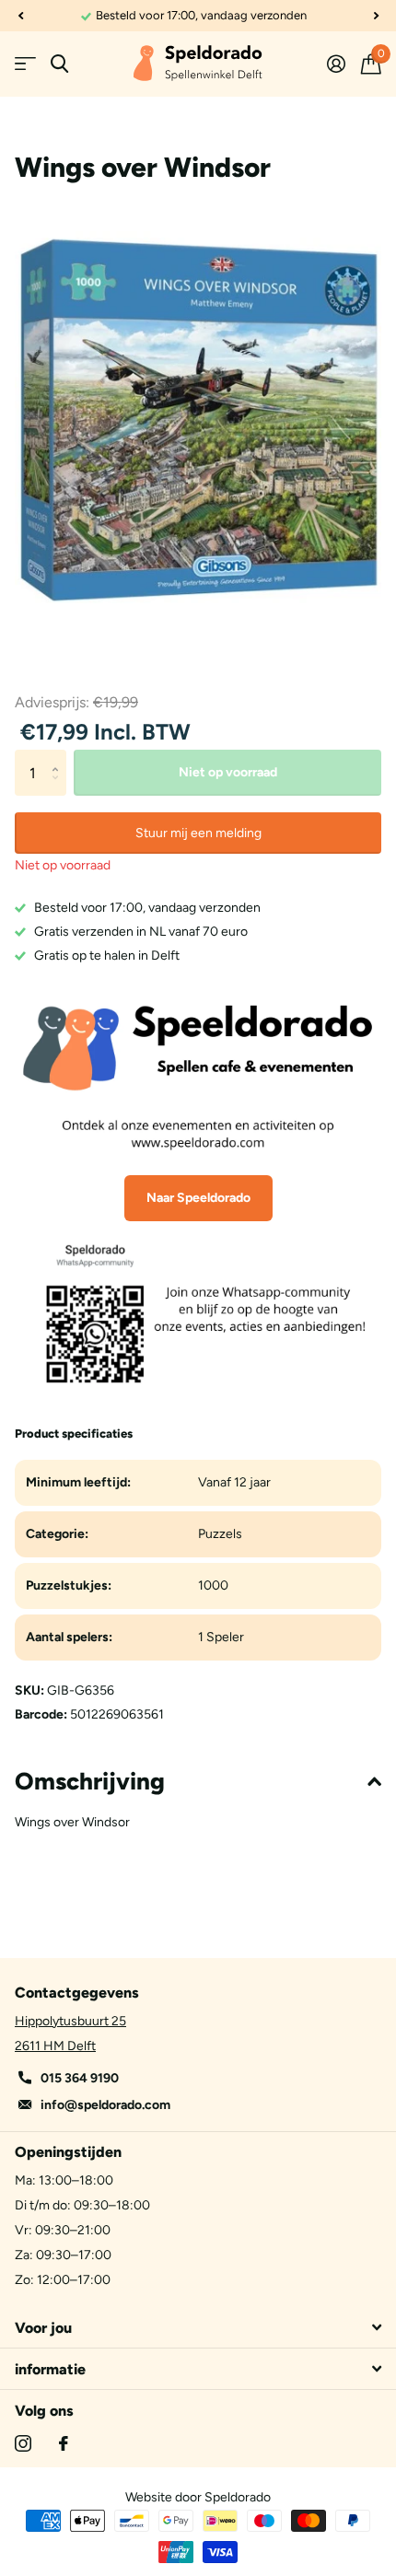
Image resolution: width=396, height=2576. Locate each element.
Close (198, 2327)
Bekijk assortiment (25, 64)
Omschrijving (90, 1781)
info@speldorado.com (105, 2105)
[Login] (336, 64)
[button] (20, 16)
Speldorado (238, 2497)
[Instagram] (23, 2443)
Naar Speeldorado (198, 1198)
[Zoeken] (59, 64)
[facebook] (64, 2443)
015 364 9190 (80, 2078)
